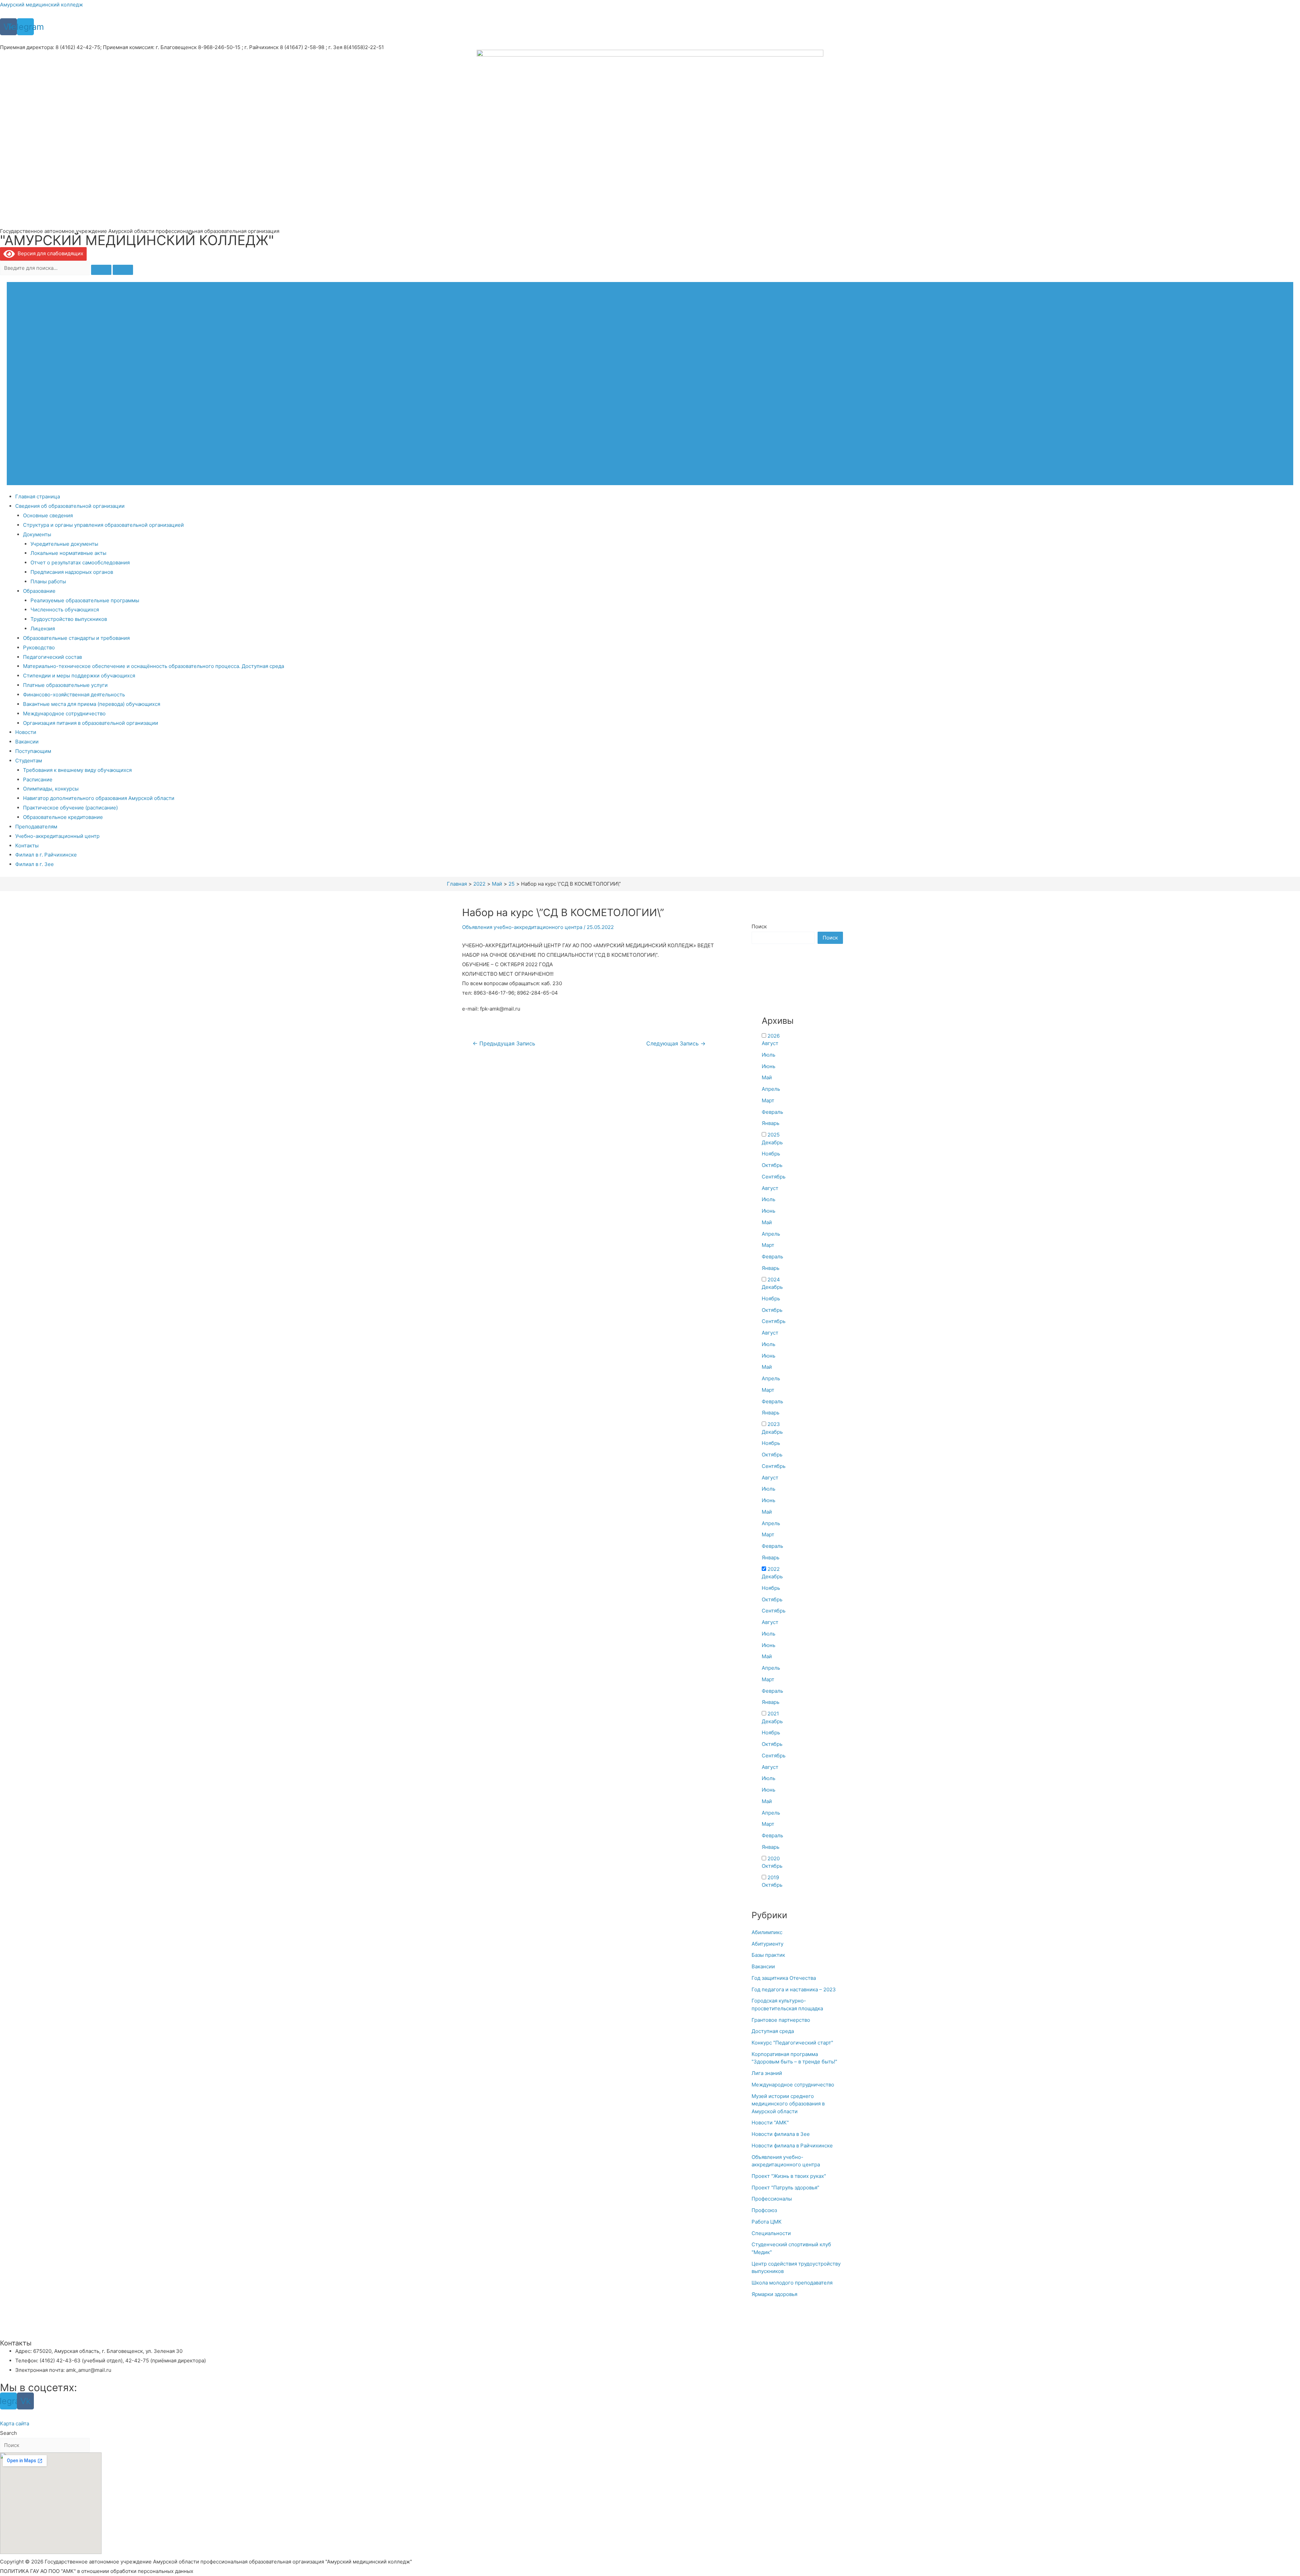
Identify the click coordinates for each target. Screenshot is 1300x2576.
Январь (771, 1123)
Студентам (29, 761)
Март (768, 1100)
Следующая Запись (676, 1044)
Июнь (768, 1066)
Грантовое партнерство (781, 2020)
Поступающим (33, 751)
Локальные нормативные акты (68, 553)
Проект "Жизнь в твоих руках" (789, 2176)
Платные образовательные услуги (65, 685)
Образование (39, 591)
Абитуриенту (767, 1944)
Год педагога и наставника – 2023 (794, 1989)
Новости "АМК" (770, 2123)
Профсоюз (764, 2210)
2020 (774, 1858)
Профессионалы (772, 2199)
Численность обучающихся (65, 610)
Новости (26, 732)
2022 (774, 1569)
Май (767, 1077)
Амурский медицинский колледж (41, 5)
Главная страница (38, 496)
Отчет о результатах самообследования (80, 562)
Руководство (39, 647)
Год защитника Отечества (784, 1978)
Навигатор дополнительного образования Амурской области (99, 798)
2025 (774, 1135)
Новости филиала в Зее (781, 2134)
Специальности (771, 2233)
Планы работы (48, 581)
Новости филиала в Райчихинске (792, 2146)
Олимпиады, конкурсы (51, 789)
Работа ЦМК (767, 2222)
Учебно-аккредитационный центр (57, 836)
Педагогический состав (52, 657)
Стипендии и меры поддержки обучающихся (79, 676)
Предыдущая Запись (504, 1044)
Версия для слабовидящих (49, 253)
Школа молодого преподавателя (792, 2283)
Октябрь (772, 1165)
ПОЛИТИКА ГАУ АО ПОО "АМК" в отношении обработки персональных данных (97, 2571)
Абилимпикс (767, 1932)
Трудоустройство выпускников (69, 619)
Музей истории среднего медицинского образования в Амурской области (788, 2104)
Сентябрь (774, 1177)
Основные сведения (48, 515)
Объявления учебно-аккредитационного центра (522, 927)
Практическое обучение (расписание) (70, 808)
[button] (15, 2423)
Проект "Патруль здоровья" (785, 2188)
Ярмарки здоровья (774, 2294)
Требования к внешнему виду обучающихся (77, 770)
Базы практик (768, 1955)
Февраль (772, 1112)
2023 (774, 1424)
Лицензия (43, 629)
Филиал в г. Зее (35, 864)
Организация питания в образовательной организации (91, 723)
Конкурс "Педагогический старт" (792, 2043)
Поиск (759, 926)
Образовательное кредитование (63, 817)
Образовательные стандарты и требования (76, 638)
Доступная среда (773, 2031)
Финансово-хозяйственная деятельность (74, 695)
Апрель (771, 1089)
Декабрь (772, 1142)
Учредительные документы (64, 544)
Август (770, 1043)
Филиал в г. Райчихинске (46, 855)
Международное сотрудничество (64, 713)
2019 (773, 1877)
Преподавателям (36, 827)
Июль (768, 1055)
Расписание (38, 780)
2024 (774, 1280)
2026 (774, 1036)
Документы (37, 534)
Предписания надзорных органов (72, 572)
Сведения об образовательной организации (70, 506)
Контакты (27, 846)
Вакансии (27, 742)
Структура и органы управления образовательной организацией (103, 525)
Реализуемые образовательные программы (85, 600)
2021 (773, 1714)
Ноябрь (771, 1154)
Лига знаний (767, 2073)
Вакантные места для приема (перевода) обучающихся (92, 704)
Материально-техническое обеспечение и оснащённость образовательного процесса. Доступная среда (154, 666)
